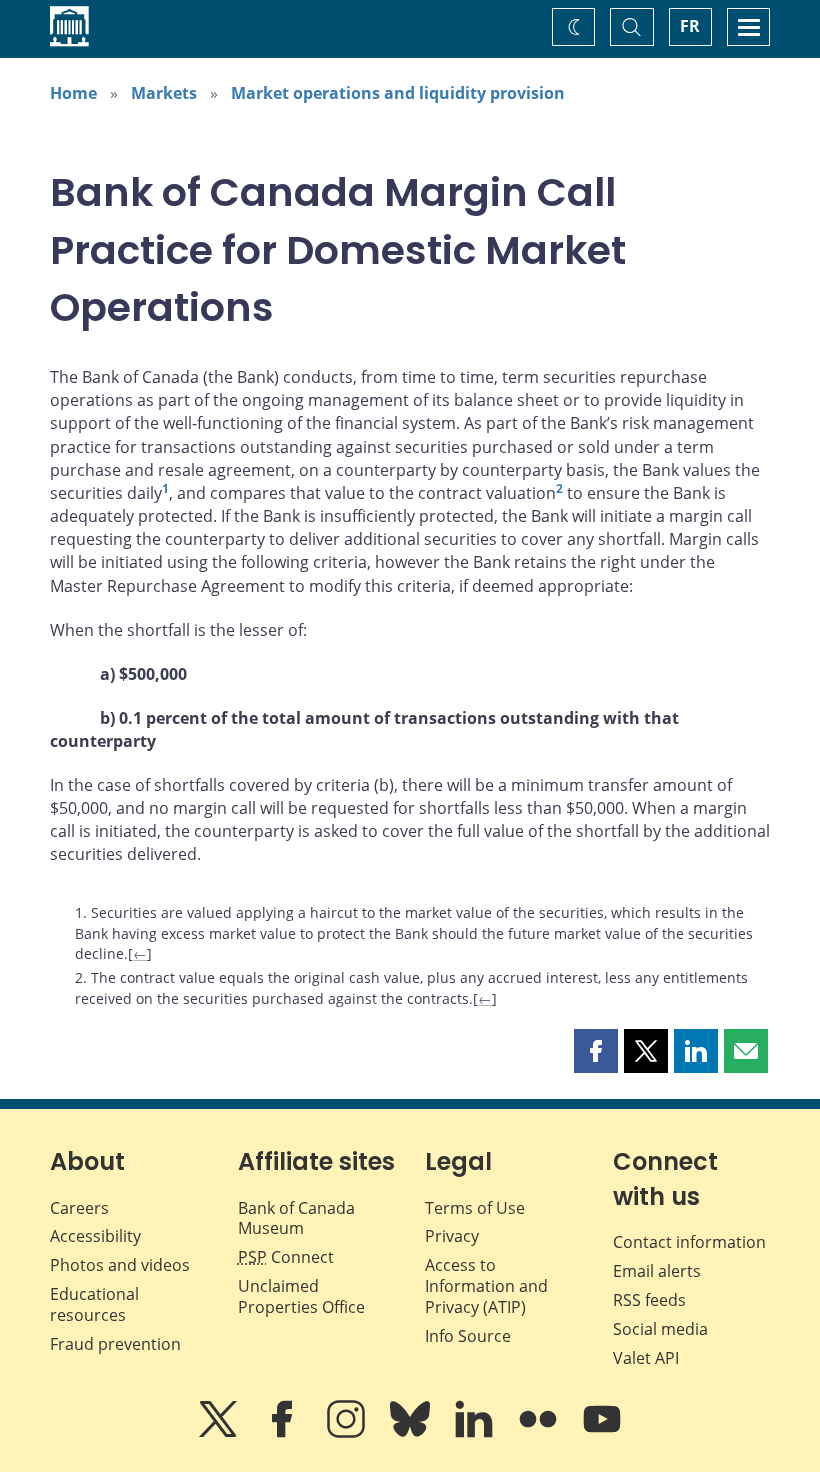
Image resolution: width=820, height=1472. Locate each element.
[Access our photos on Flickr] (540, 1433)
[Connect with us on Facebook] (284, 1433)
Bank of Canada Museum (296, 1218)
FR (690, 26)
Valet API (646, 1358)
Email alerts (657, 1271)
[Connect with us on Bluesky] (412, 1433)
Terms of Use (475, 1208)
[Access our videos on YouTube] (602, 1433)
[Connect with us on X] (220, 1433)
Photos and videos (120, 1265)
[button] (596, 1051)
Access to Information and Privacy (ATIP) (486, 1286)
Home (73, 93)
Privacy (452, 1236)
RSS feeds (649, 1300)
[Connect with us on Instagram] (348, 1433)
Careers (79, 1208)
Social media (660, 1329)
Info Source (468, 1336)
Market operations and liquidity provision (398, 93)
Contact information (689, 1242)
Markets (164, 93)
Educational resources (94, 1304)
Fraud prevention (115, 1344)
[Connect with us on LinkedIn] (476, 1433)
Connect (286, 1257)
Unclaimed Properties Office (301, 1296)
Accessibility (95, 1236)
